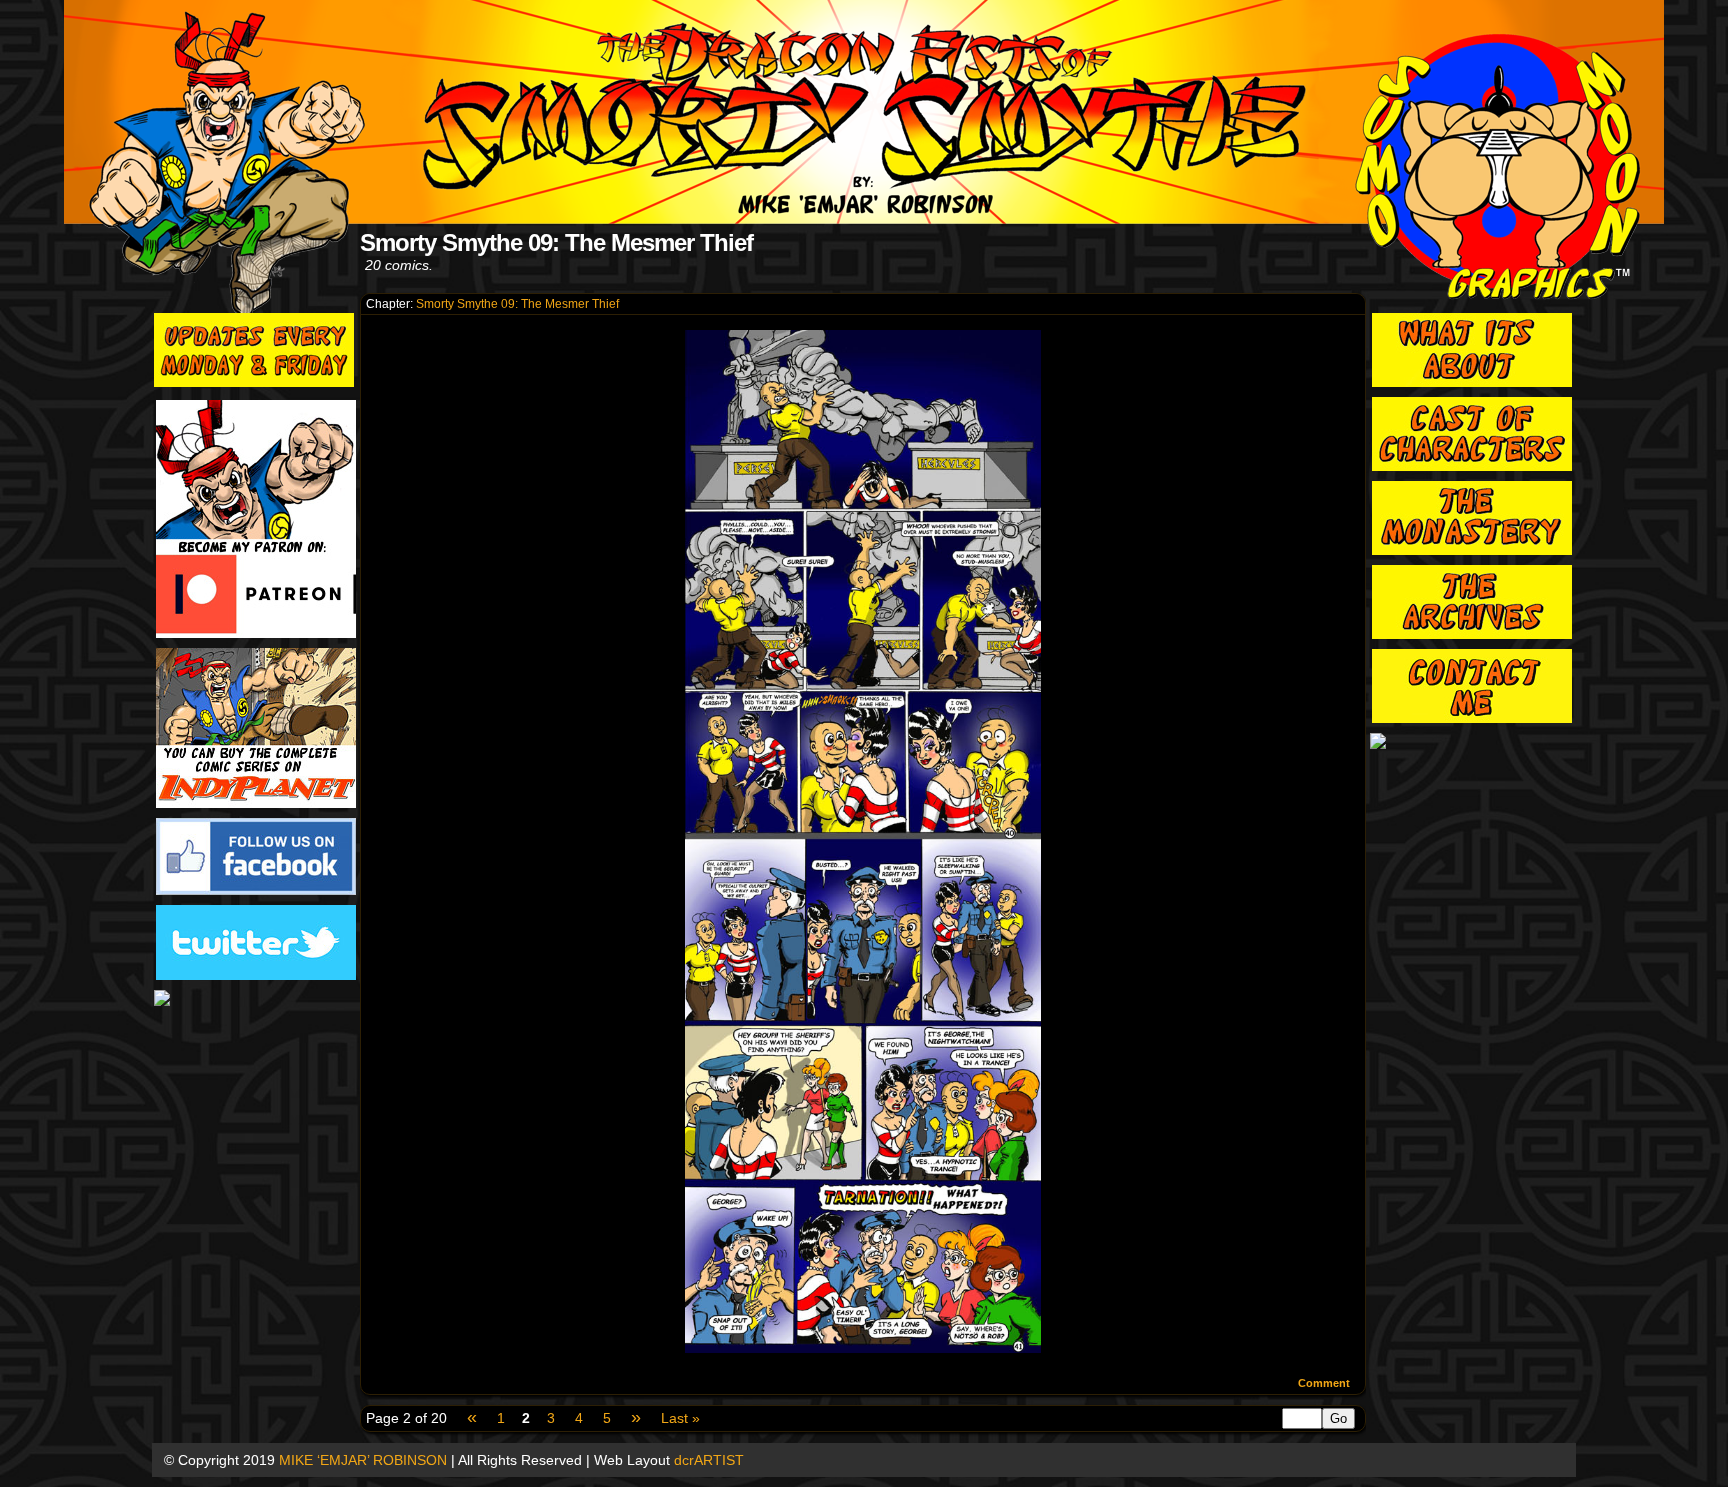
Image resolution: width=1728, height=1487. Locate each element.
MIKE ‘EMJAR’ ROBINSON (363, 1460)
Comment (1325, 1383)
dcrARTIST (709, 1460)
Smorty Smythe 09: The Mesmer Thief (517, 304)
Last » (680, 1418)
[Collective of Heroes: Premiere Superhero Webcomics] (256, 999)
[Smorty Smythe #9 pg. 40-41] (863, 1348)
